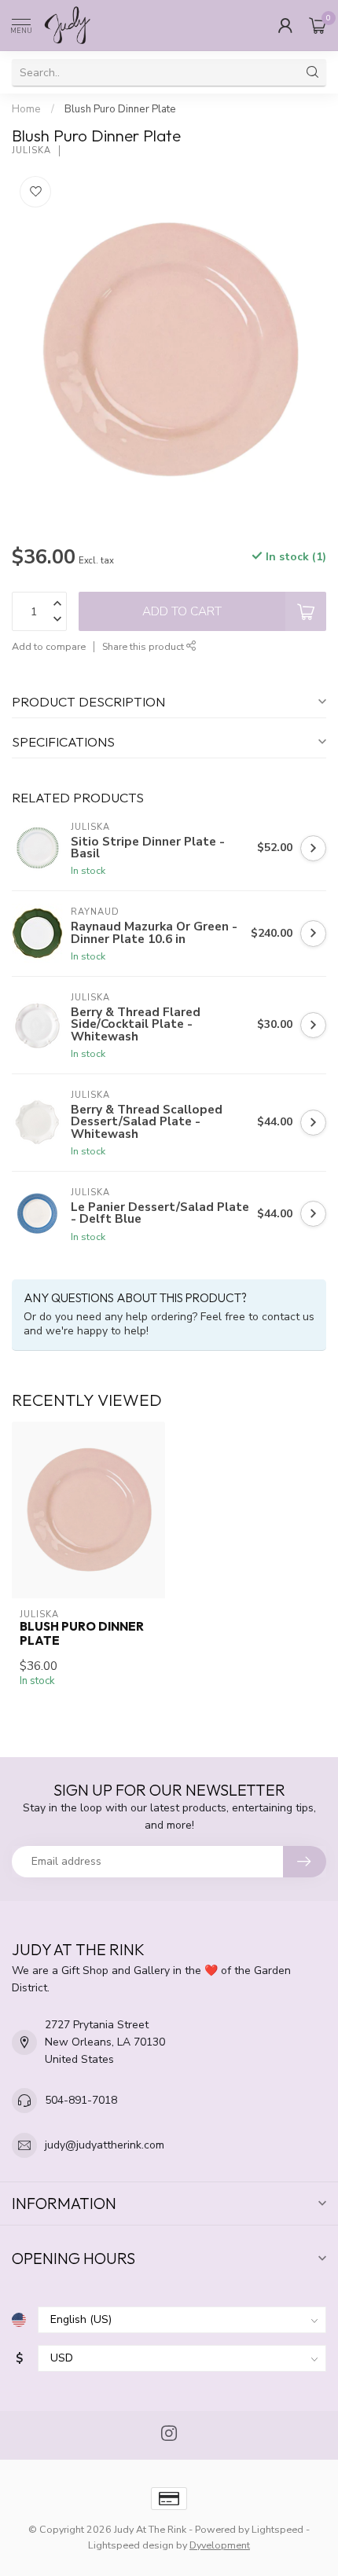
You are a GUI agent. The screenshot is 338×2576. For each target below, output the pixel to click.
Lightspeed (277, 2529)
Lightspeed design (131, 2545)
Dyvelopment (220, 2545)
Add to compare (49, 646)
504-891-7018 (81, 2100)
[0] (318, 25)
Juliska (31, 150)
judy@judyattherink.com (105, 2145)
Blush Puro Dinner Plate (120, 109)
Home (26, 109)
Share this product (144, 646)
